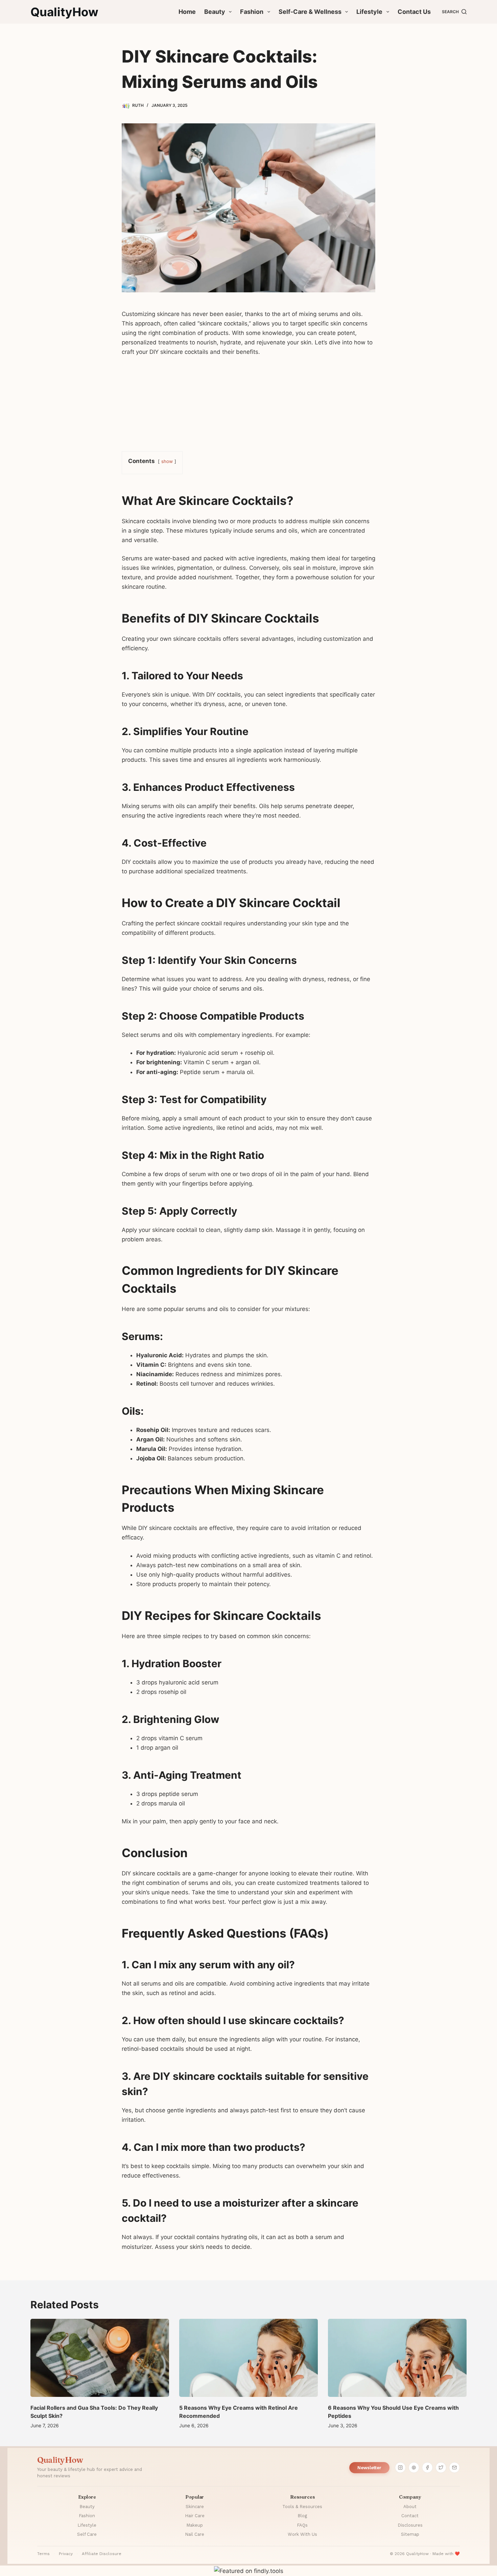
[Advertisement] (249, 403)
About (410, 2507)
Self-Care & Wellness (310, 12)
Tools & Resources (302, 2507)
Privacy (66, 2554)
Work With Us (302, 2534)
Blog (302, 2516)
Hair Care (195, 2516)
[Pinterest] (414, 2468)
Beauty (215, 12)
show (167, 461)
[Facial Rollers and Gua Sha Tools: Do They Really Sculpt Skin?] (100, 2358)
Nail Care (195, 2534)
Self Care (87, 2534)
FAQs (302, 2525)
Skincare (195, 2507)
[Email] (454, 2468)
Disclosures (410, 2525)
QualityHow (64, 12)
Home (187, 12)
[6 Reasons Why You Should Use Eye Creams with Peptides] (397, 2358)
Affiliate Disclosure (102, 2554)
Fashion (252, 12)
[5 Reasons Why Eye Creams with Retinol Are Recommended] (249, 2358)
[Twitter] (441, 2468)
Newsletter (369, 2468)
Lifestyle (369, 12)
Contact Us (414, 12)
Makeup (195, 2525)
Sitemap (410, 2534)
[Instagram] (400, 2468)
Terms (43, 2554)
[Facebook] (427, 2468)
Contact (410, 2516)
